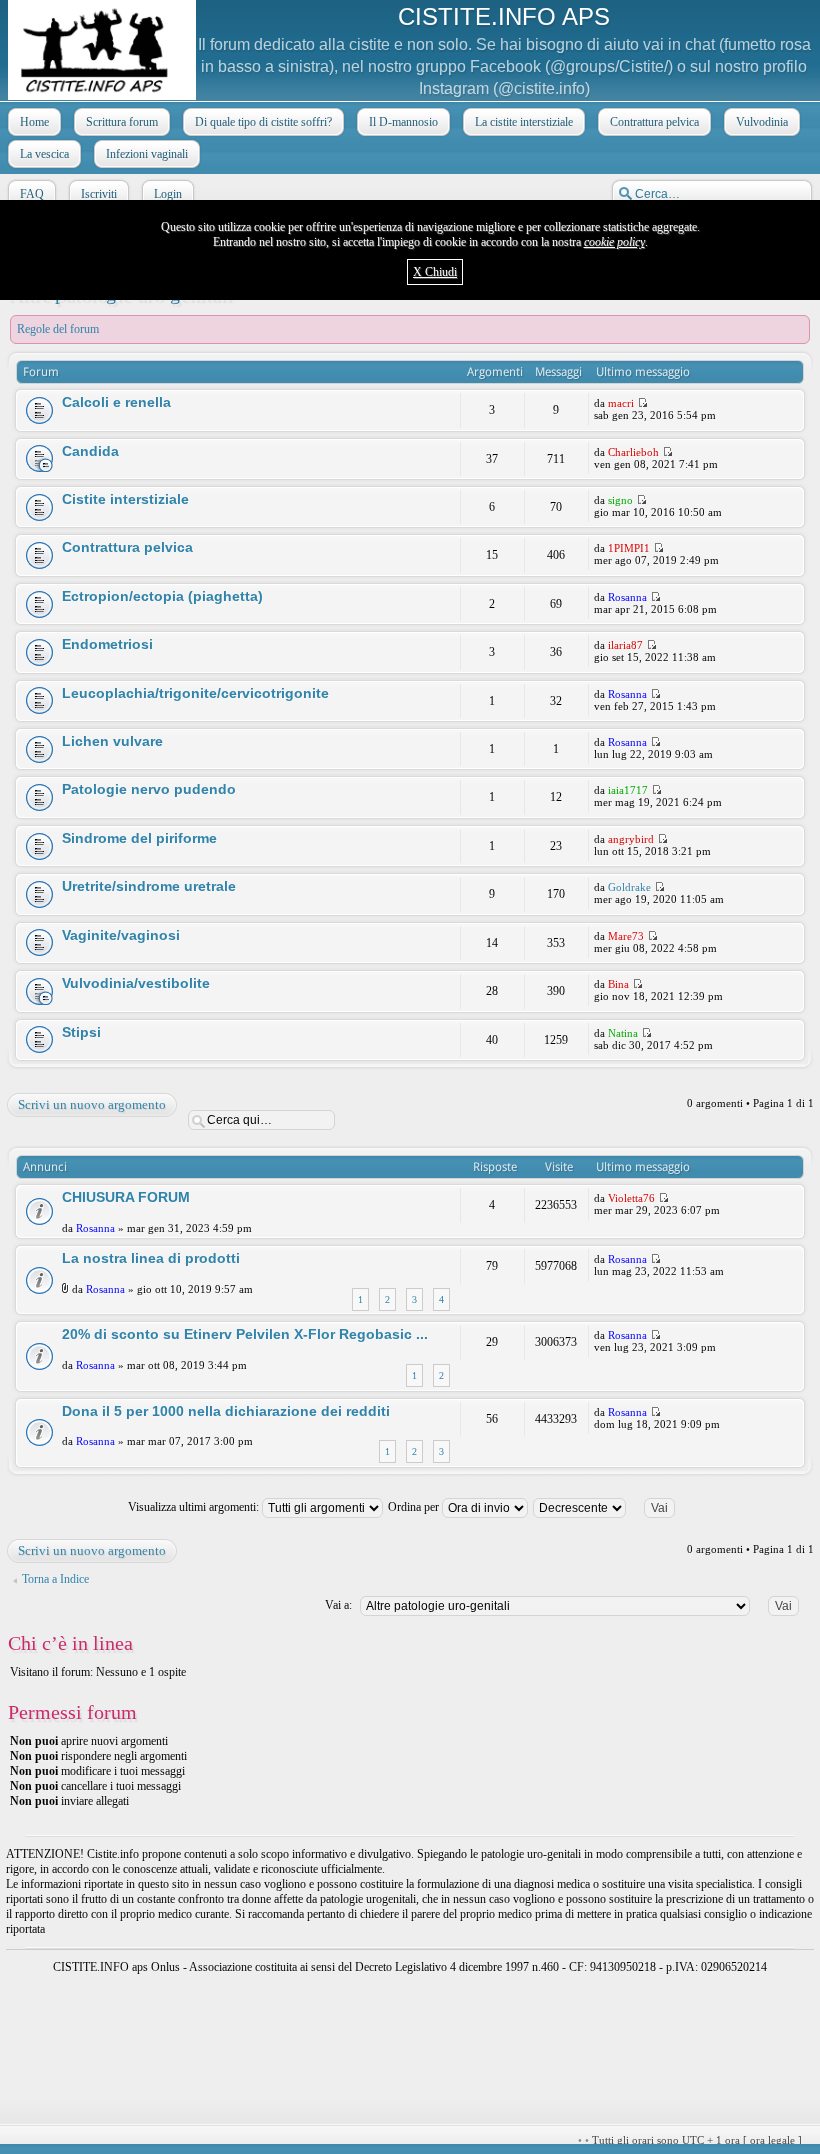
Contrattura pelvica (654, 122)
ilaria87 (625, 645)
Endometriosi (107, 644)
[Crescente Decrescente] (612, 1507)
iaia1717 (628, 790)
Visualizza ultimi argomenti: (195, 1507)
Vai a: (338, 1605)
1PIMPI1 (629, 548)
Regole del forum (58, 329)
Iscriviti (99, 194)
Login (168, 194)
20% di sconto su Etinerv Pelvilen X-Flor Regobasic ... (245, 1334)
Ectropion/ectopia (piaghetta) (162, 596)
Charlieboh (633, 452)
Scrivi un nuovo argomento (92, 1104)
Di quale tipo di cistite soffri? (263, 122)
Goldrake (629, 887)
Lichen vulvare (112, 741)
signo (620, 500)
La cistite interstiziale (524, 122)
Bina (618, 984)
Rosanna (627, 597)
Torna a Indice (55, 1579)
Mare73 (626, 936)
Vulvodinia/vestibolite (136, 983)
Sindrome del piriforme (139, 838)
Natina (623, 1033)
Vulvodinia (762, 122)
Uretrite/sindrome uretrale (149, 886)
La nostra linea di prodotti (151, 1258)
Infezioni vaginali (147, 154)
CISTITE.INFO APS (504, 16)
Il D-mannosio (403, 122)
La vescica (44, 154)
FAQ (32, 194)
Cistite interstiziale (125, 499)
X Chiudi (435, 272)
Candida (90, 451)
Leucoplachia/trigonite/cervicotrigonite (195, 693)
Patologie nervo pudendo (149, 789)
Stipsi (81, 1032)
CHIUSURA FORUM (126, 1197)
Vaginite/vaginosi (121, 935)
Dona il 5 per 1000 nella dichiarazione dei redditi (226, 1411)
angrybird (631, 839)
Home (34, 122)
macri (621, 403)
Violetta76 (631, 1198)
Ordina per (415, 1507)
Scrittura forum (122, 122)
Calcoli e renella (116, 402)
